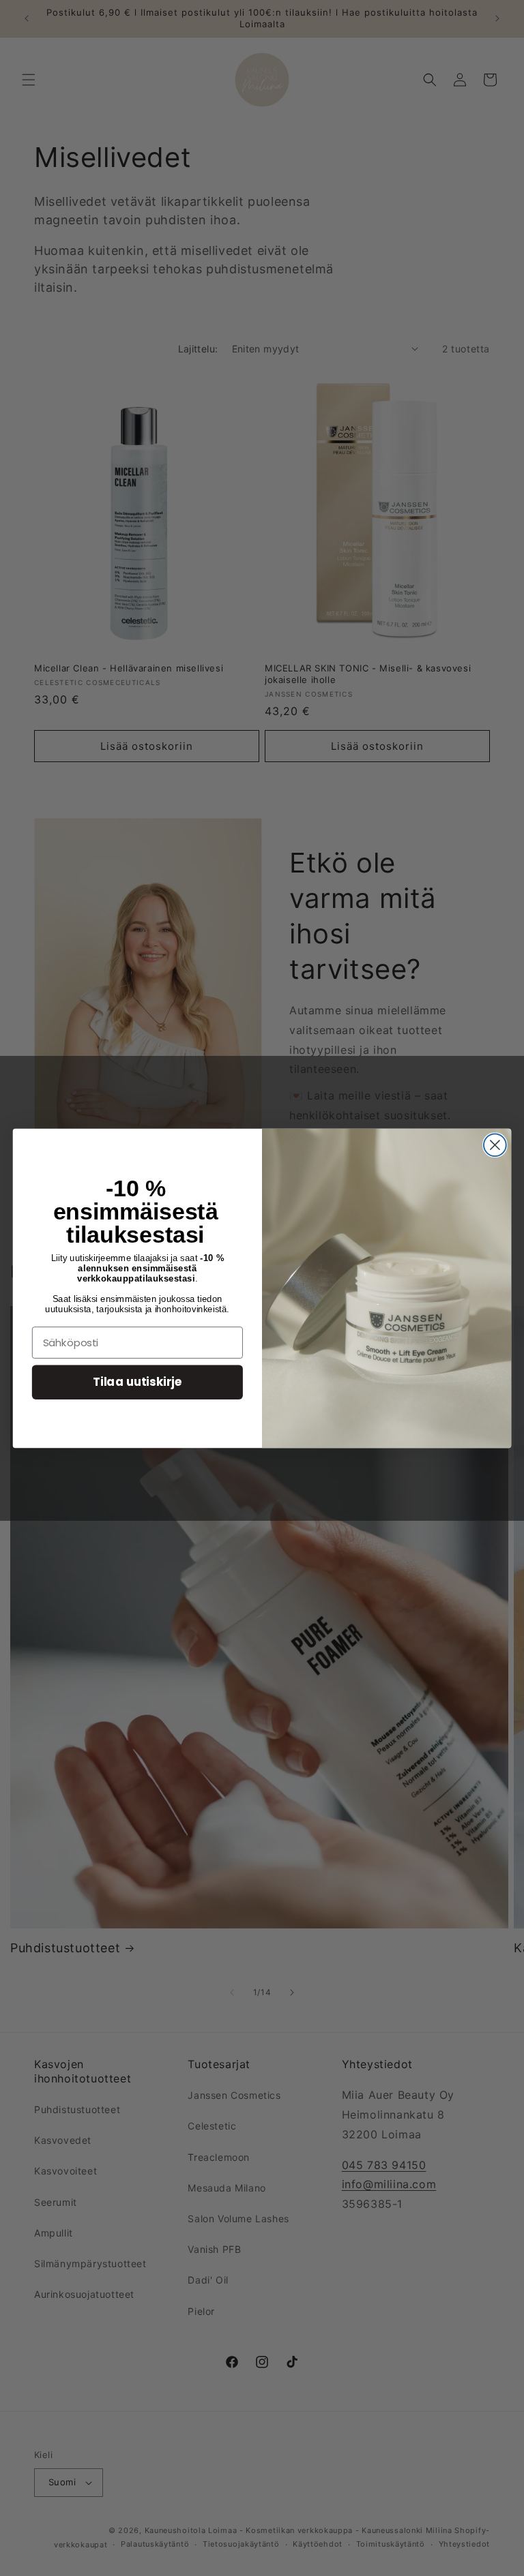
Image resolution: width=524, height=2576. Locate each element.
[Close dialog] (495, 1145)
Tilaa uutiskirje (137, 1381)
